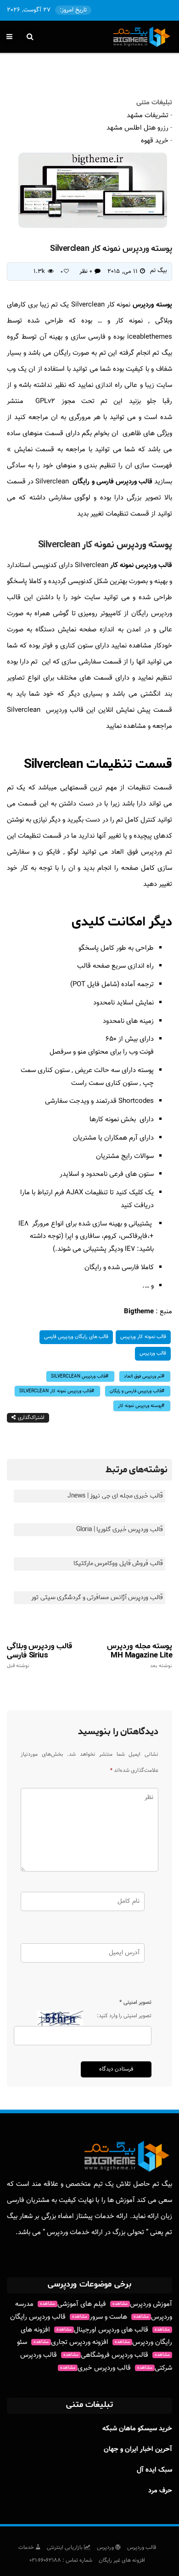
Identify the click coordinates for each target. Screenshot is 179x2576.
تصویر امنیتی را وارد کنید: (124, 2016)
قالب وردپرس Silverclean (78, 1376)
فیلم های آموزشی (73, 2304)
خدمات (27, 2548)
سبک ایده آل (154, 2470)
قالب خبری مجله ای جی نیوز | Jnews (115, 1496)
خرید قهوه (155, 141)
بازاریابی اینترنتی (65, 2548)
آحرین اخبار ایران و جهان (138, 2449)
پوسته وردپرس (152, 305)
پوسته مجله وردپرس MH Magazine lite (140, 1655)
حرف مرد (160, 2491)
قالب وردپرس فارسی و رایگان (112, 482)
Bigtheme (139, 1312)
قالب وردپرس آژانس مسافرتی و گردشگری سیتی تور (97, 1597)
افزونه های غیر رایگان (122, 2560)
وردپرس (106, 2548)
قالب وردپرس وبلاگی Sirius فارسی (39, 1655)
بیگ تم (159, 271)
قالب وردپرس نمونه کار (141, 565)
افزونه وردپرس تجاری (71, 2342)
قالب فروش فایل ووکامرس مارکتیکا (118, 1563)
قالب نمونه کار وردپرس (143, 1337)
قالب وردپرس (153, 1353)
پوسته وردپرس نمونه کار (140, 1406)
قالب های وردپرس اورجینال (102, 2330)
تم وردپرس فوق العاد (143, 1376)
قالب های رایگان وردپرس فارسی (76, 1337)
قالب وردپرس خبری (95, 2368)
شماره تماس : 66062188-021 (61, 2560)
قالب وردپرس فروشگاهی (106, 2355)
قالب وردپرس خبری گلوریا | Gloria (120, 1529)
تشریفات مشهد (148, 116)
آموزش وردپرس (142, 2304)
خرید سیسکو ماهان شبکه (137, 2429)
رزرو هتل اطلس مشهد (137, 128)
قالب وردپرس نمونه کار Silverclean (55, 1391)
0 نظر (86, 272)
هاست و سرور (100, 2317)
